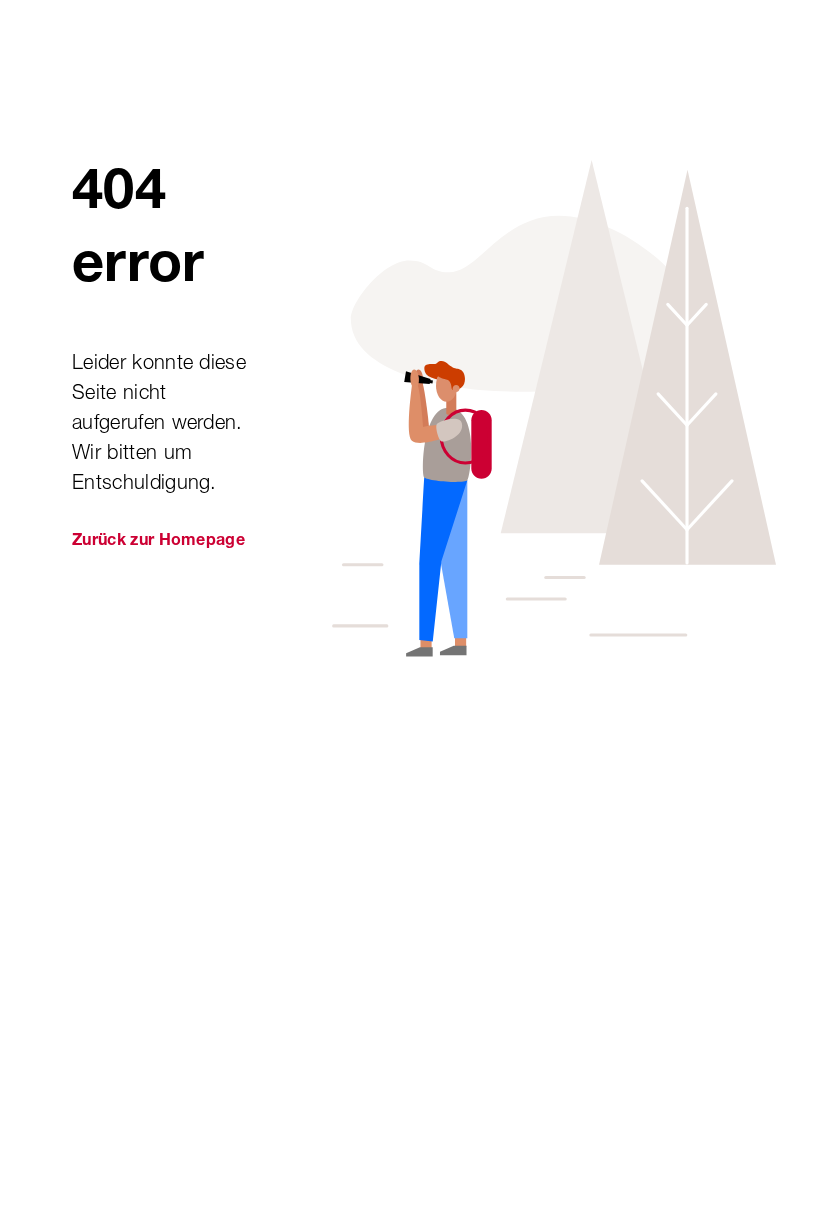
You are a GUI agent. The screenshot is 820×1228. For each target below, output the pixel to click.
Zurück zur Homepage (158, 542)
